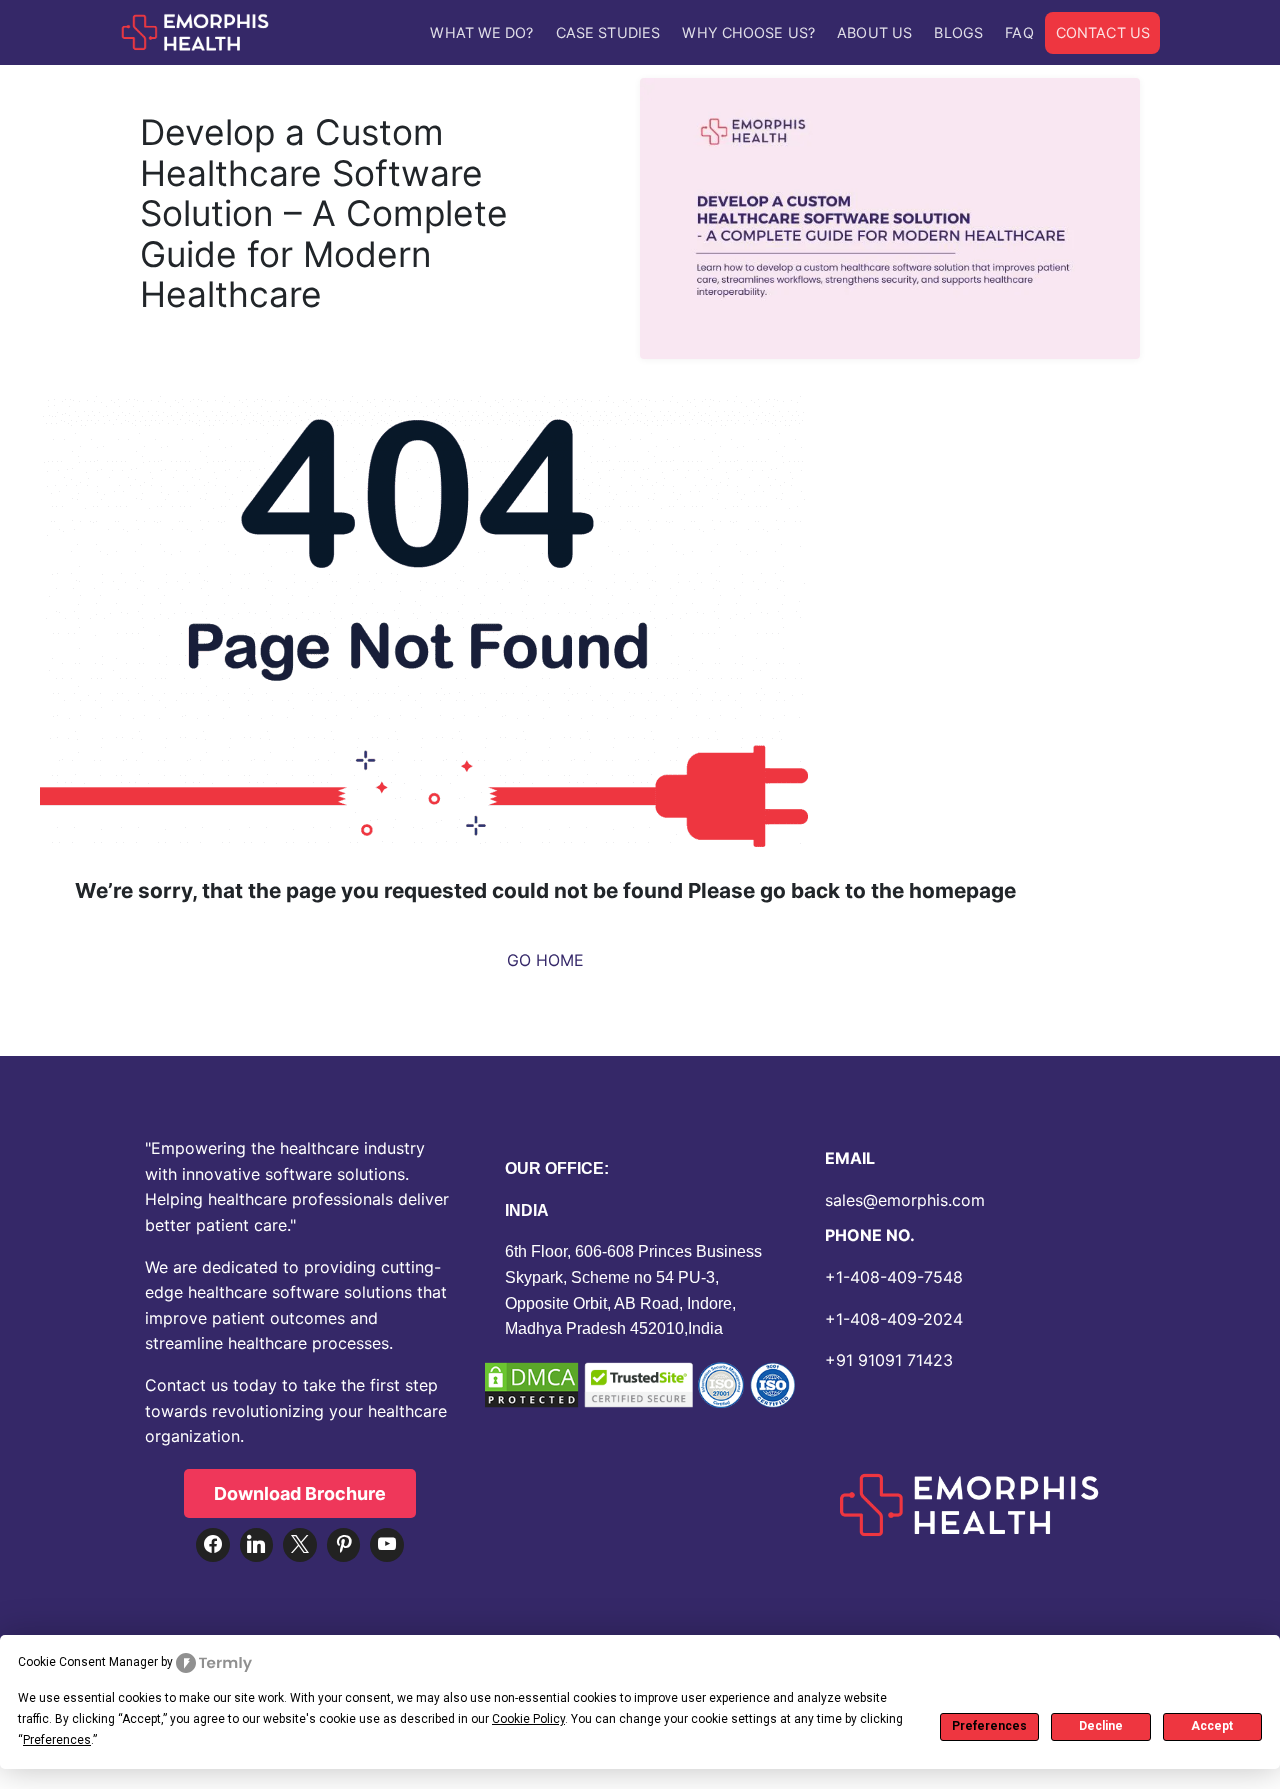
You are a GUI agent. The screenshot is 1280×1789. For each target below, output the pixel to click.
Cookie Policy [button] (528, 1719)
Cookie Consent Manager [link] (88, 1662)
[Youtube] (387, 1545)
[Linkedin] (257, 1545)
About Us (874, 32)
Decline (1101, 1726)
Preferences (989, 1726)
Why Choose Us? (748, 32)
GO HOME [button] (545, 960)
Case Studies (608, 32)
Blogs (958, 32)
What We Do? (481, 32)
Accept (1212, 1726)
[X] (300, 1545)
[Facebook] (213, 1545)
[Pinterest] (344, 1545)
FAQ (1019, 32)
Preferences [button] (57, 1740)
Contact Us (1103, 32)
